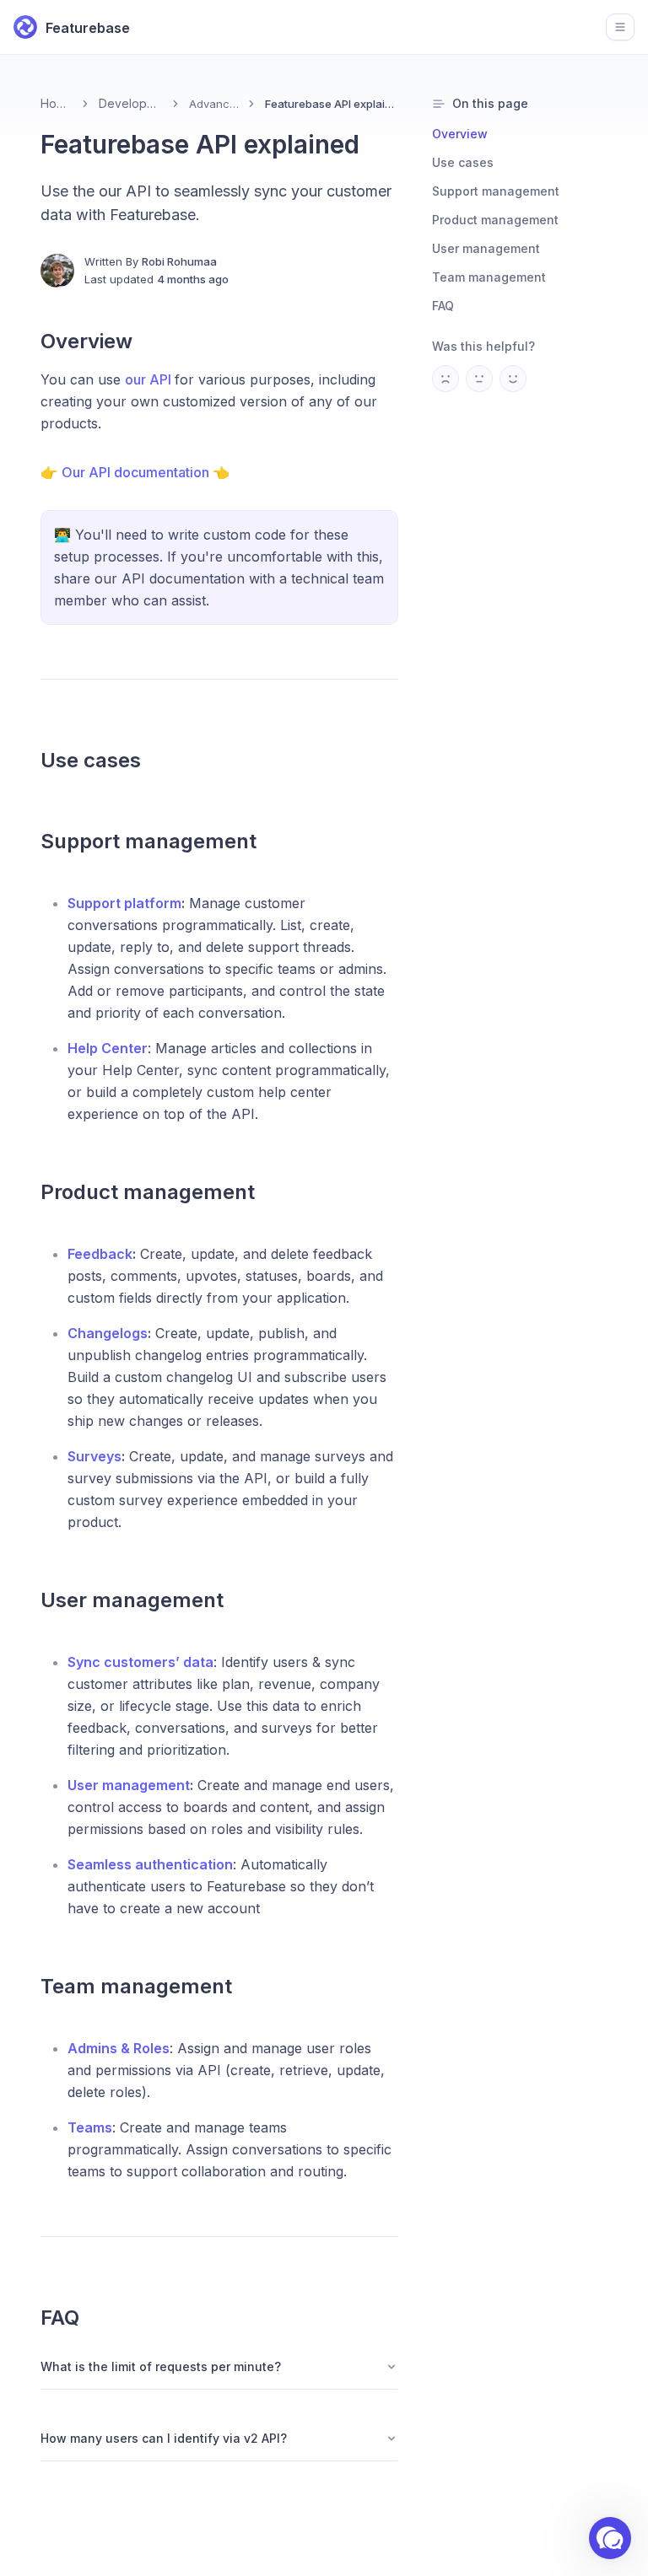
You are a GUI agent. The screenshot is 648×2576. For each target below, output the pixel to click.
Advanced (214, 104)
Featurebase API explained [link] (332, 104)
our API (150, 379)
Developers (130, 103)
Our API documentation (137, 472)
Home (56, 103)
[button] (610, 2538)
